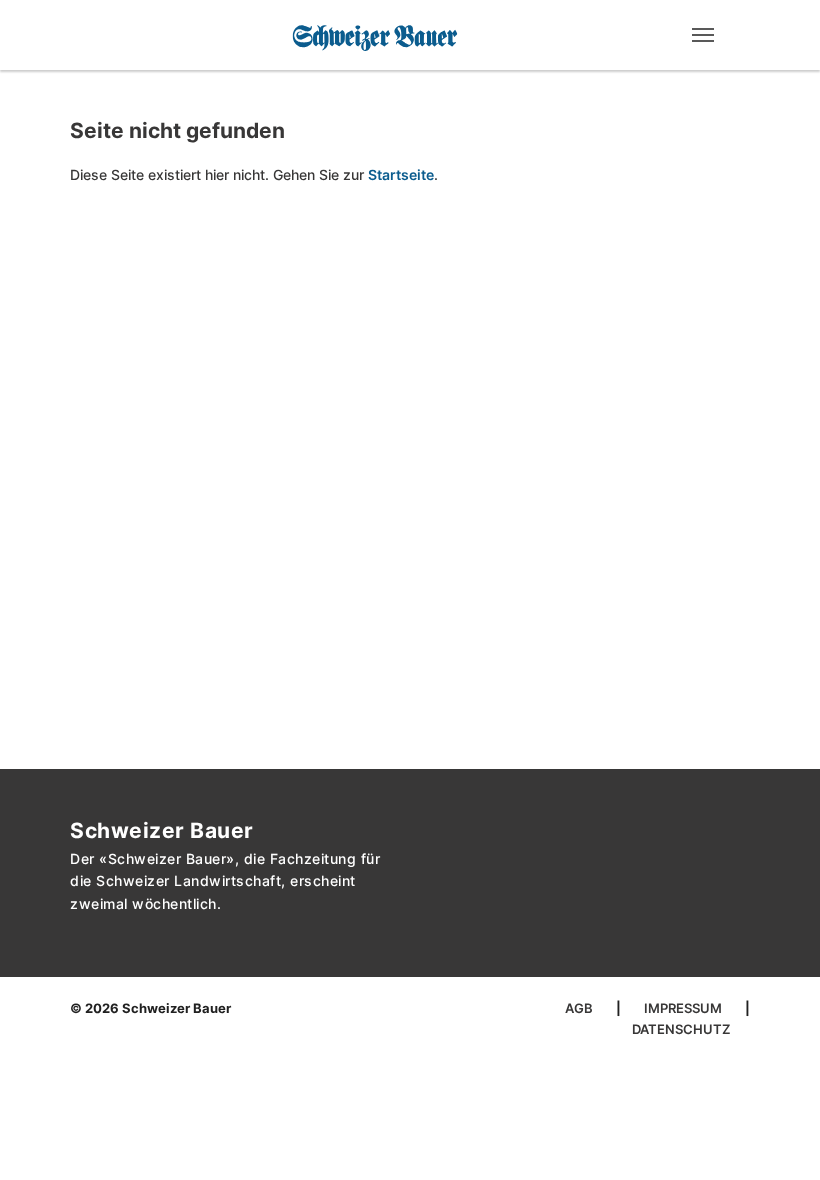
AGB (580, 1008)
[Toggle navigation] (703, 35)
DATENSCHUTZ (681, 1029)
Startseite (401, 174)
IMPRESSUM (684, 1008)
